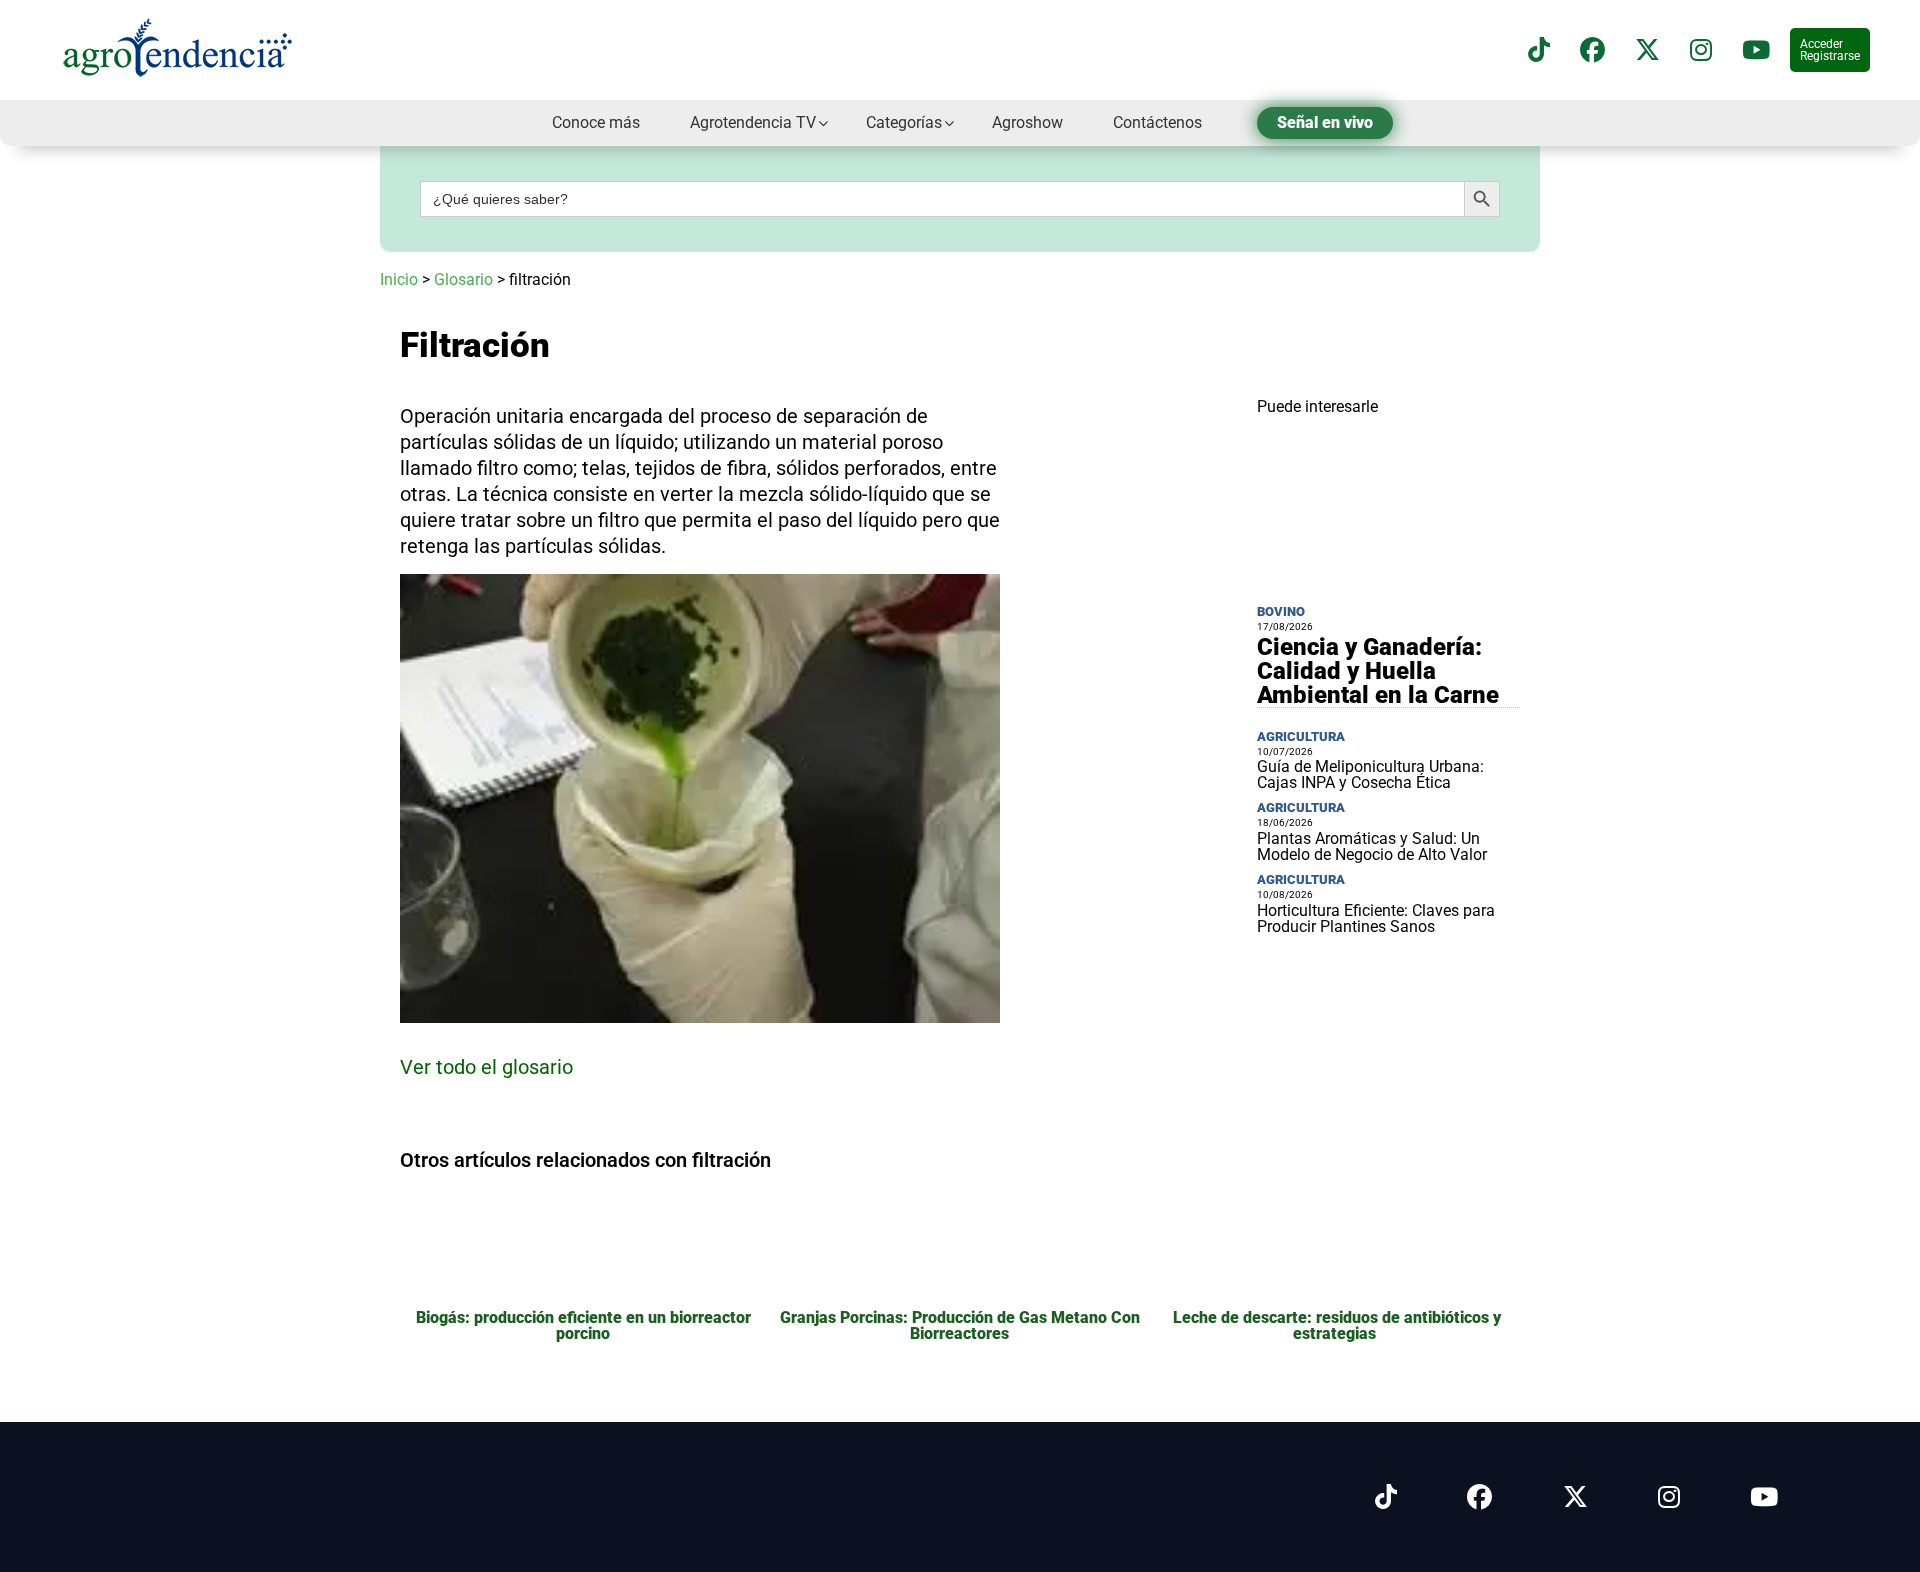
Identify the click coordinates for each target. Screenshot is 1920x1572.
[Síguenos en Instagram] (1669, 1497)
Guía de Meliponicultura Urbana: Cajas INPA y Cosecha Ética (1370, 774)
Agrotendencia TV (753, 122)
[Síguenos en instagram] (1701, 50)
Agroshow (1027, 122)
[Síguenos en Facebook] (1592, 50)
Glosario (463, 279)
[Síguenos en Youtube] (1764, 1497)
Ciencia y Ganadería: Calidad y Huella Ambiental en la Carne (1378, 671)
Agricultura (1301, 736)
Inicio (399, 279)
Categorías (904, 122)
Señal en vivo (1325, 122)
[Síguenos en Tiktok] (1386, 1497)
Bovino (1281, 611)
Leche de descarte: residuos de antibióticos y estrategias (1337, 1325)
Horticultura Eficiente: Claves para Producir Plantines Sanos (1376, 918)
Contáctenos (1157, 122)
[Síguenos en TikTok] (1539, 50)
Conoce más (596, 122)
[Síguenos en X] (1647, 50)
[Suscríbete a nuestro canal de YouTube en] (1756, 50)
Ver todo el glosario (486, 1067)
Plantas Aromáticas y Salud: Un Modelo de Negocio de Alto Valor (1372, 846)
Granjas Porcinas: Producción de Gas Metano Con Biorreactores (960, 1325)
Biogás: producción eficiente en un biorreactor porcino (583, 1325)
